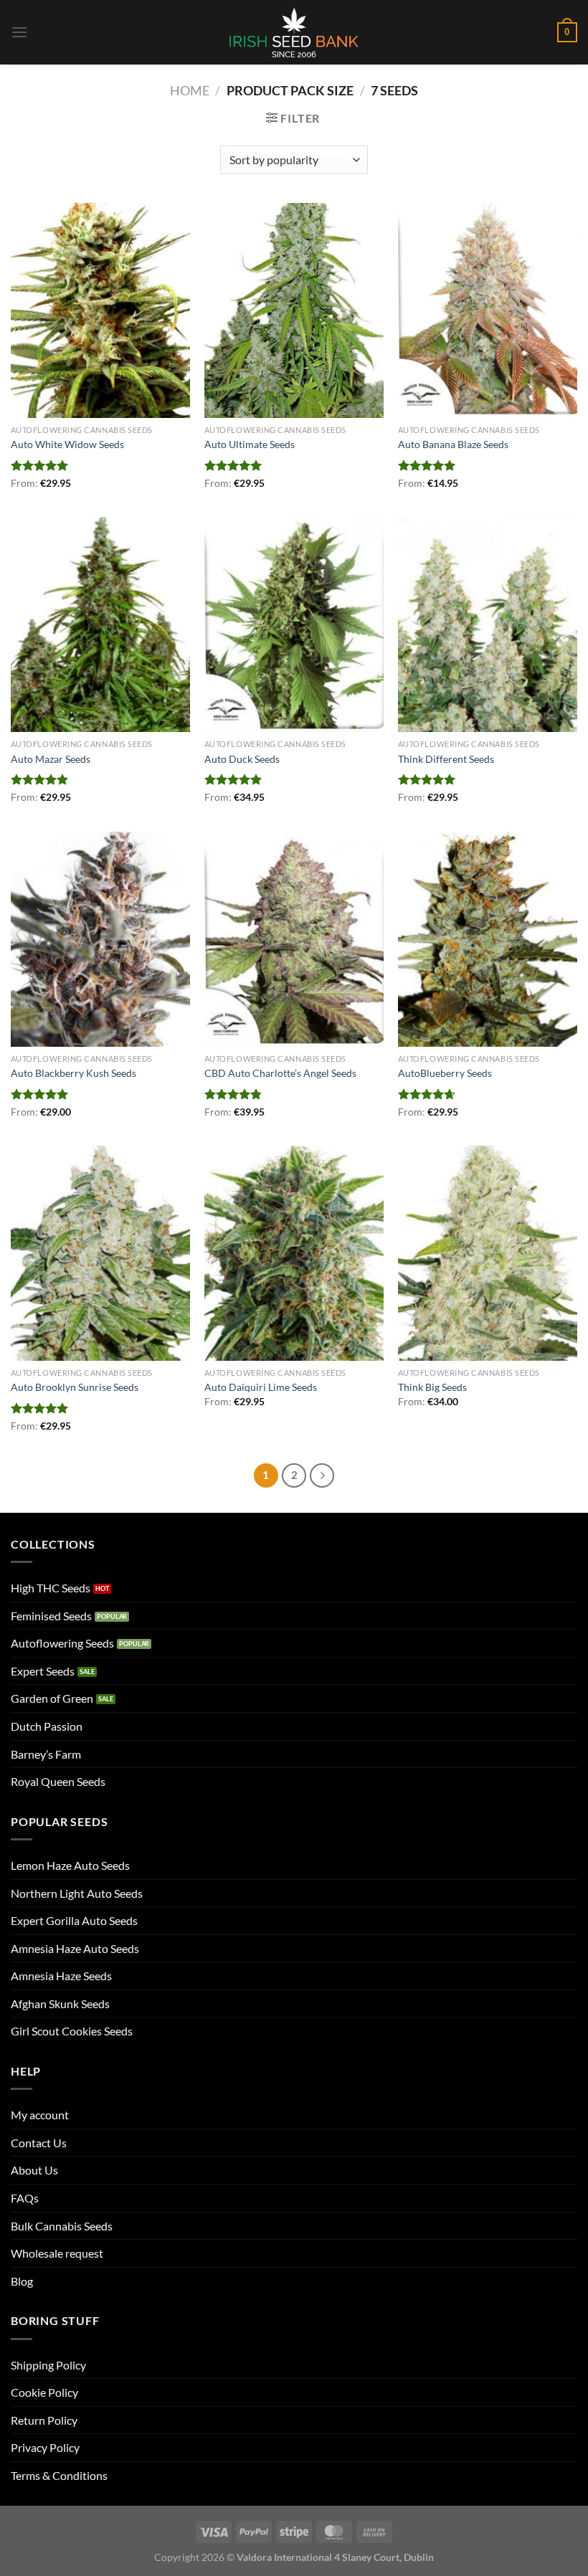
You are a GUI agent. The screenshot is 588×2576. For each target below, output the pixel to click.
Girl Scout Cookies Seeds (72, 2031)
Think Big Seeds (432, 1387)
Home (190, 90)
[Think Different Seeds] (488, 624)
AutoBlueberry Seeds (445, 1073)
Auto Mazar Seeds (51, 759)
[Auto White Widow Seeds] (100, 310)
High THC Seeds (51, 1588)
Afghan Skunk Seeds (60, 2004)
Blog (22, 2281)
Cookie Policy (44, 2392)
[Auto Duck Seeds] (294, 624)
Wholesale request (57, 2253)
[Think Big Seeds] (488, 1253)
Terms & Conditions (59, 2475)
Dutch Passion (47, 1726)
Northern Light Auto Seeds (77, 1893)
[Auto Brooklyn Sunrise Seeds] (100, 1253)
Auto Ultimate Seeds (250, 444)
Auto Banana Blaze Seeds (453, 444)
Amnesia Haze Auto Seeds (75, 1948)
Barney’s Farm (46, 1754)
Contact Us (39, 2143)
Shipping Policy (48, 2365)
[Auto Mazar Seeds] (100, 624)
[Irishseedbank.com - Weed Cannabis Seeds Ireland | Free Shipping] (294, 32)
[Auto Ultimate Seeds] (294, 310)
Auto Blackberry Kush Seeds (73, 1073)
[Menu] (19, 32)
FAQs (25, 2198)
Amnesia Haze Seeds (61, 1976)
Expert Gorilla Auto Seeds (74, 1920)
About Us (34, 2170)
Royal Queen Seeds (58, 1781)
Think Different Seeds (446, 759)
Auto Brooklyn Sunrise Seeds (75, 1387)
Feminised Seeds (51, 1616)
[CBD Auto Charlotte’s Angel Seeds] (294, 939)
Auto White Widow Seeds (67, 444)
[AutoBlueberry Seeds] (488, 939)
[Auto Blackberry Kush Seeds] (100, 939)
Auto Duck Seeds (242, 759)
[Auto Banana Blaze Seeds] (488, 310)
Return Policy (44, 2420)
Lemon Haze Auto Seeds (70, 1865)
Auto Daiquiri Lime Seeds (261, 1387)
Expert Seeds (43, 1671)
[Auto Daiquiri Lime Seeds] (294, 1253)
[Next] (322, 1475)
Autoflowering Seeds (62, 1643)
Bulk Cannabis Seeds (62, 2226)
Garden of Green (52, 1698)
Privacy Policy (45, 2447)
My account (40, 2115)
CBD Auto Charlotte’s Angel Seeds (280, 1073)
